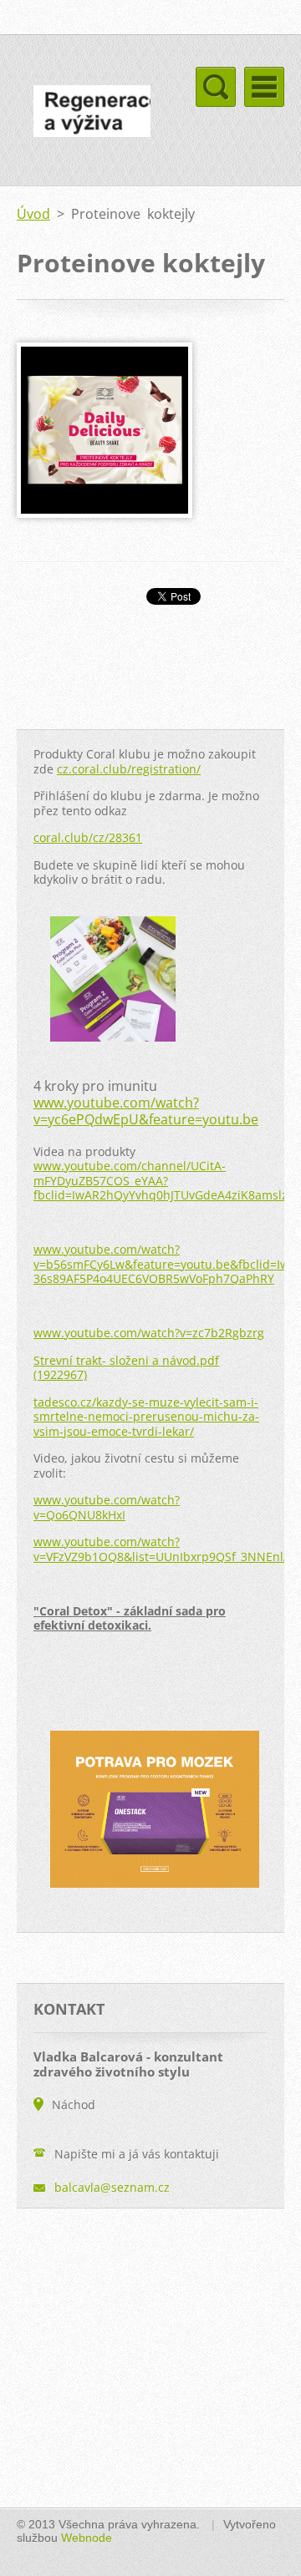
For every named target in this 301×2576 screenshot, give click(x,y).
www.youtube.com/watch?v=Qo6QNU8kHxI (107, 1507)
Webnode (87, 2538)
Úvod (33, 214)
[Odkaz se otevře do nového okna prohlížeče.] (105, 513)
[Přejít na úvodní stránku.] (84, 114)
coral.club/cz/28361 (88, 837)
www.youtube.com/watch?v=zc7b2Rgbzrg (149, 1333)
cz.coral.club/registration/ (129, 769)
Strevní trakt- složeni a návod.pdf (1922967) (126, 1368)
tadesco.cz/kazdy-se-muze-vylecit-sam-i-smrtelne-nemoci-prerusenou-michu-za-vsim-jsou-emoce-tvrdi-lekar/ (146, 1417)
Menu (264, 87)
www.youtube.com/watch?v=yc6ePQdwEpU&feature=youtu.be (146, 1111)
